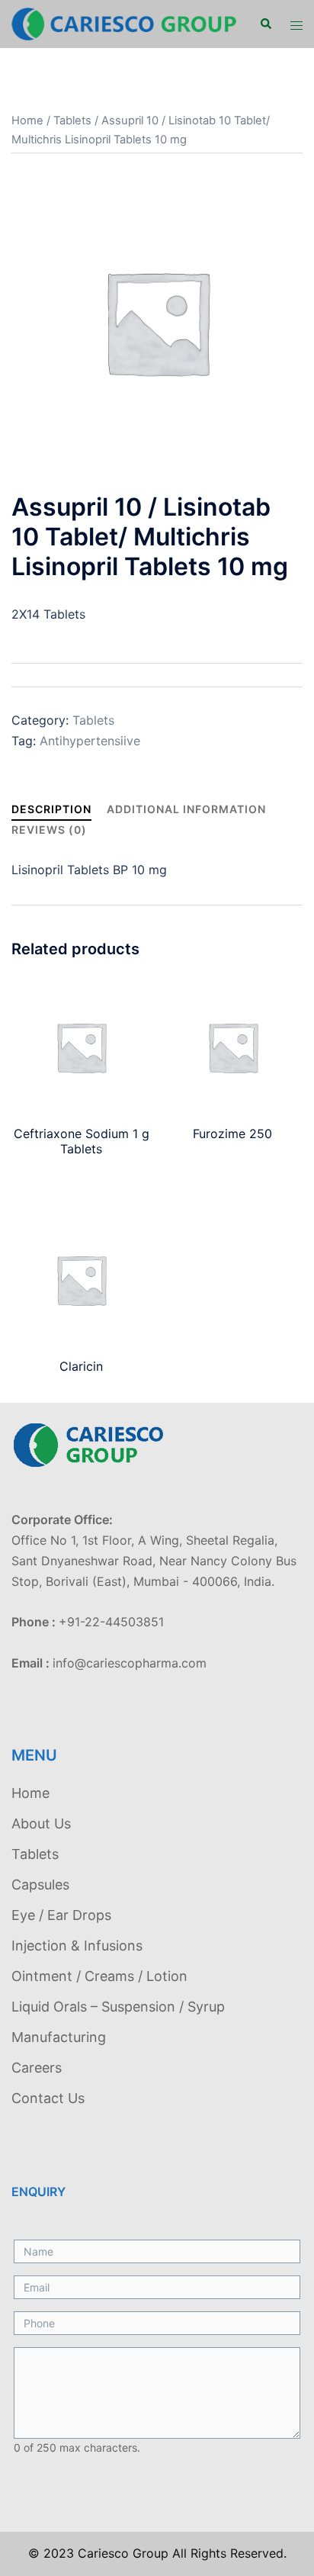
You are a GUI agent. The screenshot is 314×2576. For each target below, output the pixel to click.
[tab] (51, 809)
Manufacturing (59, 2037)
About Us (41, 1823)
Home (27, 121)
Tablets (72, 121)
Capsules (40, 1885)
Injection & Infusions (77, 1946)
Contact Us (48, 2098)
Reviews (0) (49, 830)
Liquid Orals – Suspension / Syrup (118, 2007)
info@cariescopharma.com (130, 1663)
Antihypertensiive (90, 741)
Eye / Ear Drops (61, 1915)
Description (51, 809)
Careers (37, 2068)
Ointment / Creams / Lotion (99, 1976)
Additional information (186, 809)
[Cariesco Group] (124, 23)
